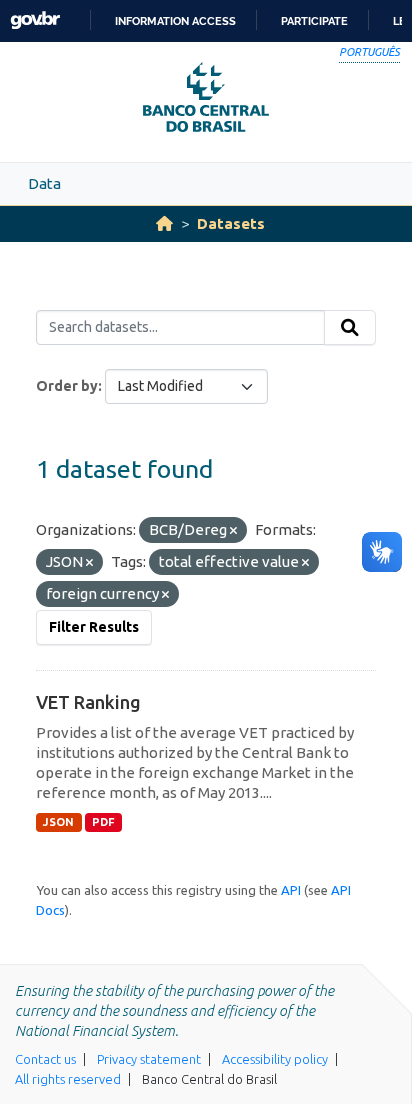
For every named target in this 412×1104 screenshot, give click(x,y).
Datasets (231, 223)
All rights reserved (68, 1079)
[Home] (164, 223)
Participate (314, 21)
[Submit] (350, 328)
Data (44, 183)
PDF (103, 822)
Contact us (45, 1059)
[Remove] (233, 531)
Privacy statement (149, 1059)
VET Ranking (88, 702)
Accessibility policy (275, 1059)
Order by (67, 386)
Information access (175, 21)
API (291, 890)
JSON (58, 822)
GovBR (35, 20)
